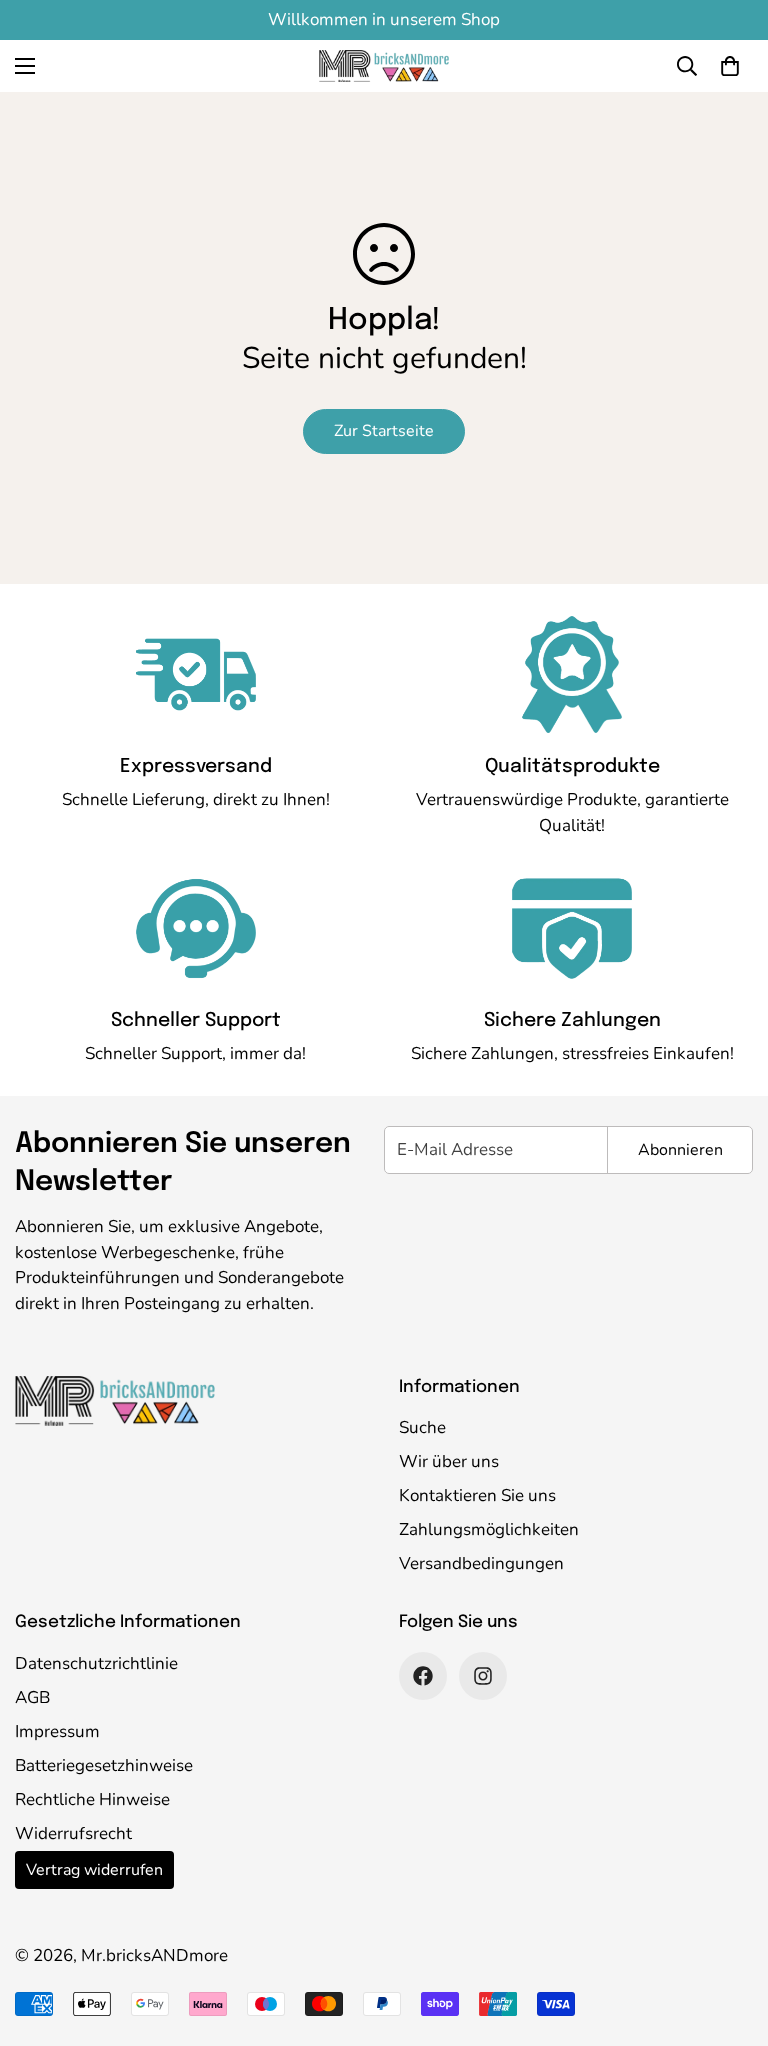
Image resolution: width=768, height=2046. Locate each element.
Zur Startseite (384, 431)
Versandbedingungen (481, 1563)
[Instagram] (483, 1676)
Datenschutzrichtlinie (96, 1663)
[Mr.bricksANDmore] (384, 66)
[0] (730, 66)
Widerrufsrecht (73, 1833)
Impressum (57, 1731)
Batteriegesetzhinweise (104, 1765)
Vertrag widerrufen (94, 1870)
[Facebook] (423, 1676)
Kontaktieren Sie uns (477, 1495)
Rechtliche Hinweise (92, 1799)
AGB (32, 1697)
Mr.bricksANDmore (154, 1955)
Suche (422, 1427)
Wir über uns (449, 1461)
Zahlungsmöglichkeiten (489, 1529)
